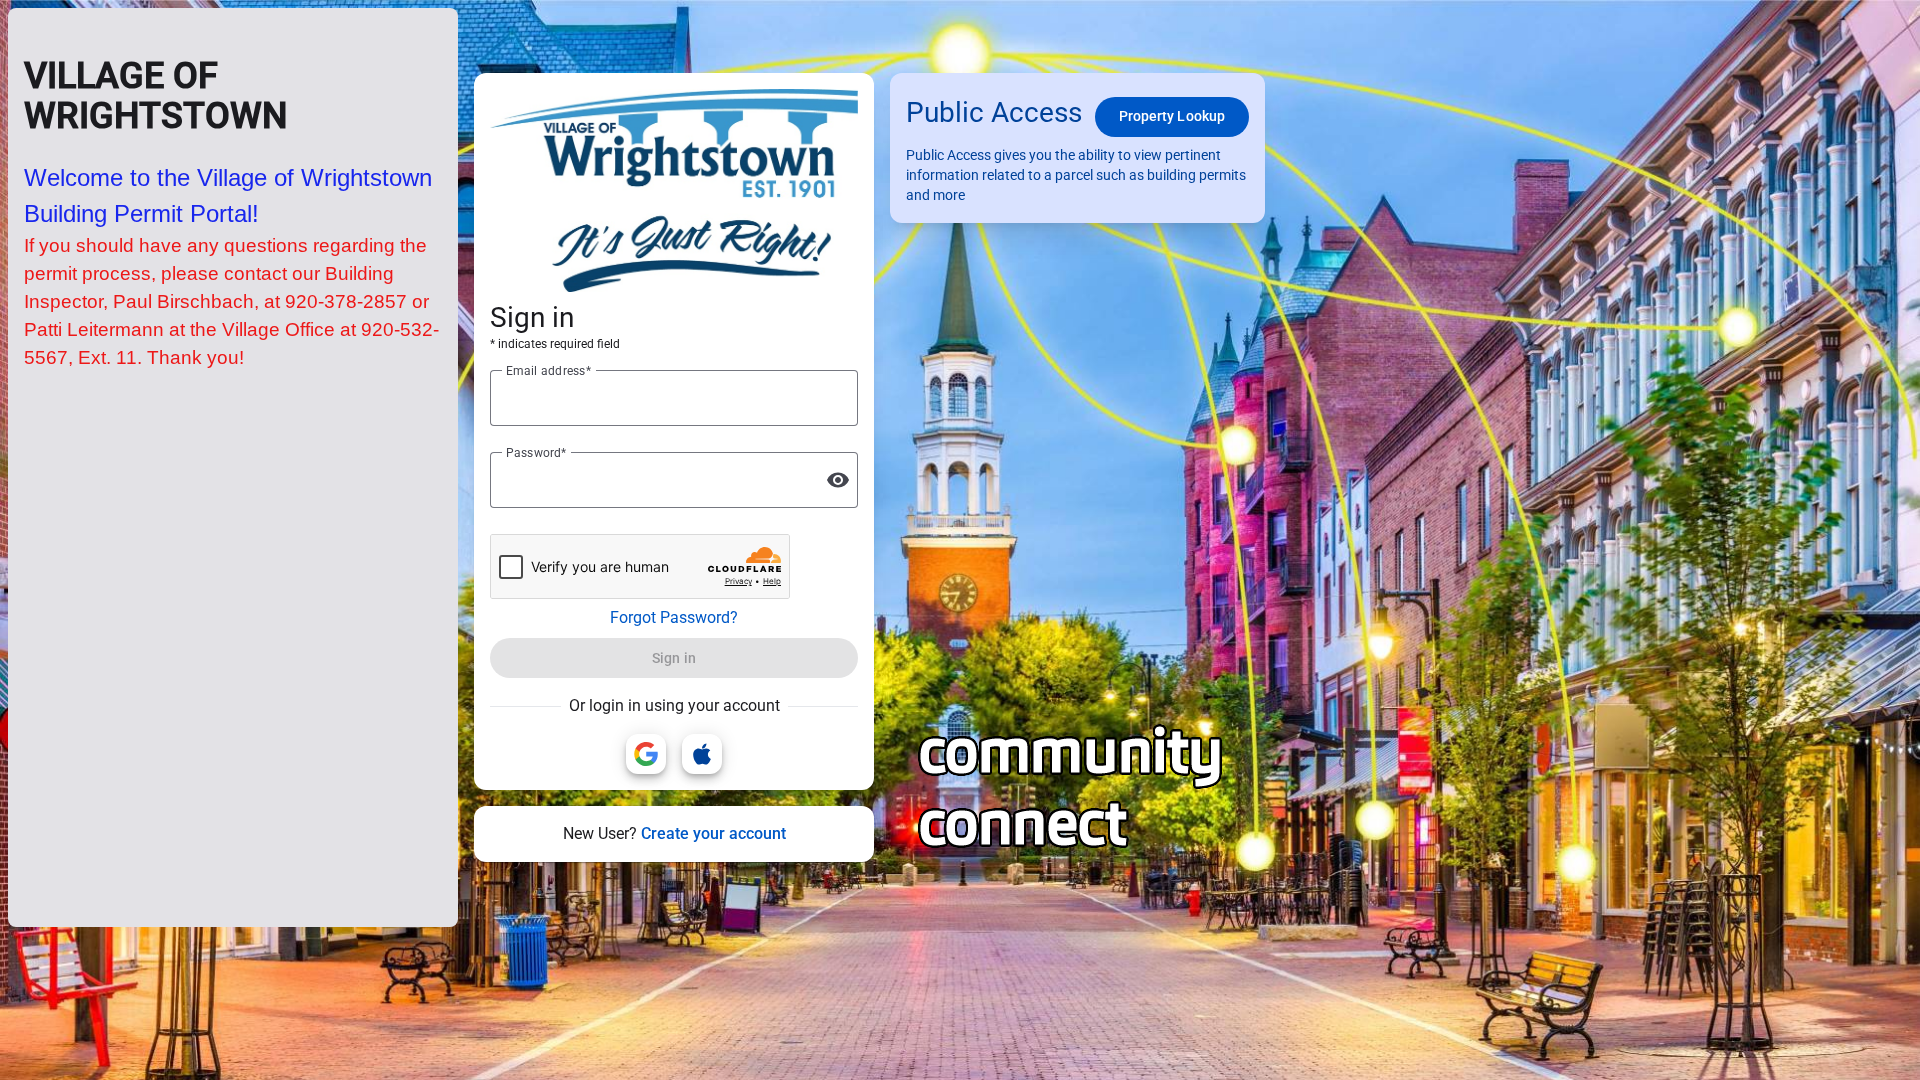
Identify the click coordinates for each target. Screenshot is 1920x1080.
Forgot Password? (674, 617)
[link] (646, 754)
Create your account (713, 833)
